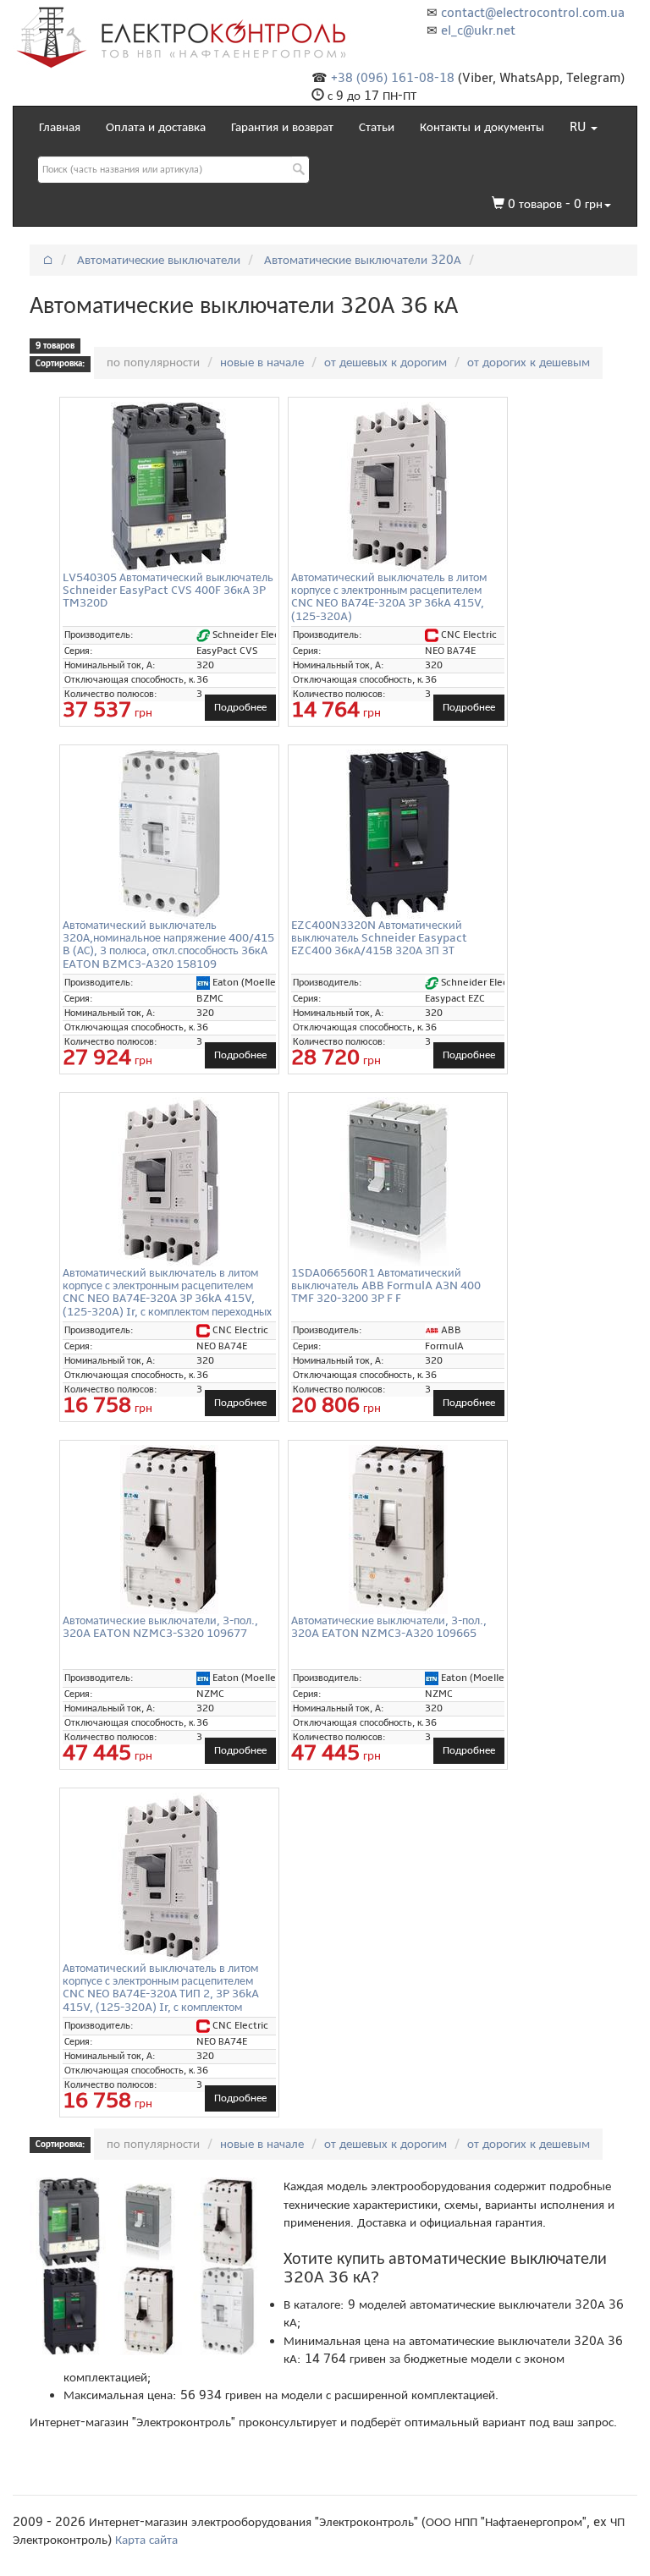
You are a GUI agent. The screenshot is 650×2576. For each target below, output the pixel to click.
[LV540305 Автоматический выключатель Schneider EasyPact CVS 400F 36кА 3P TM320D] (169, 486)
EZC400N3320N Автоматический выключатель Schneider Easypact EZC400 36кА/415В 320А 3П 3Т (379, 938)
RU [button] (579, 127)
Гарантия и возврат (282, 127)
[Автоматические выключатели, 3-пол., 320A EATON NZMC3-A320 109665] (398, 1530)
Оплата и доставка (156, 127)
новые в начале (262, 362)
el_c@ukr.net (478, 30)
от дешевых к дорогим (386, 362)
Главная (60, 127)
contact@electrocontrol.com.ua (533, 13)
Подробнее (240, 707)
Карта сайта (146, 2540)
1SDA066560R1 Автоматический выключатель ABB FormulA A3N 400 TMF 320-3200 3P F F (386, 1286)
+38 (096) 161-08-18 (393, 78)
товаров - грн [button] (555, 204)
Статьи (377, 127)
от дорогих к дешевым (529, 362)
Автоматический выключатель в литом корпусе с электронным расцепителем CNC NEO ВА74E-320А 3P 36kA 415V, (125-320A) (389, 597)
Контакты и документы (482, 127)
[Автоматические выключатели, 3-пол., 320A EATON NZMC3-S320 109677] (169, 1530)
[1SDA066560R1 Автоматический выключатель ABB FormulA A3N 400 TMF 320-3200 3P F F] (398, 1182)
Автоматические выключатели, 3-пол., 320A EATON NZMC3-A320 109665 (389, 1627)
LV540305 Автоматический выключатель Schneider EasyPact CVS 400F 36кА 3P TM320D (168, 590)
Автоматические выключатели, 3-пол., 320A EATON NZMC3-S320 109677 (160, 1627)
